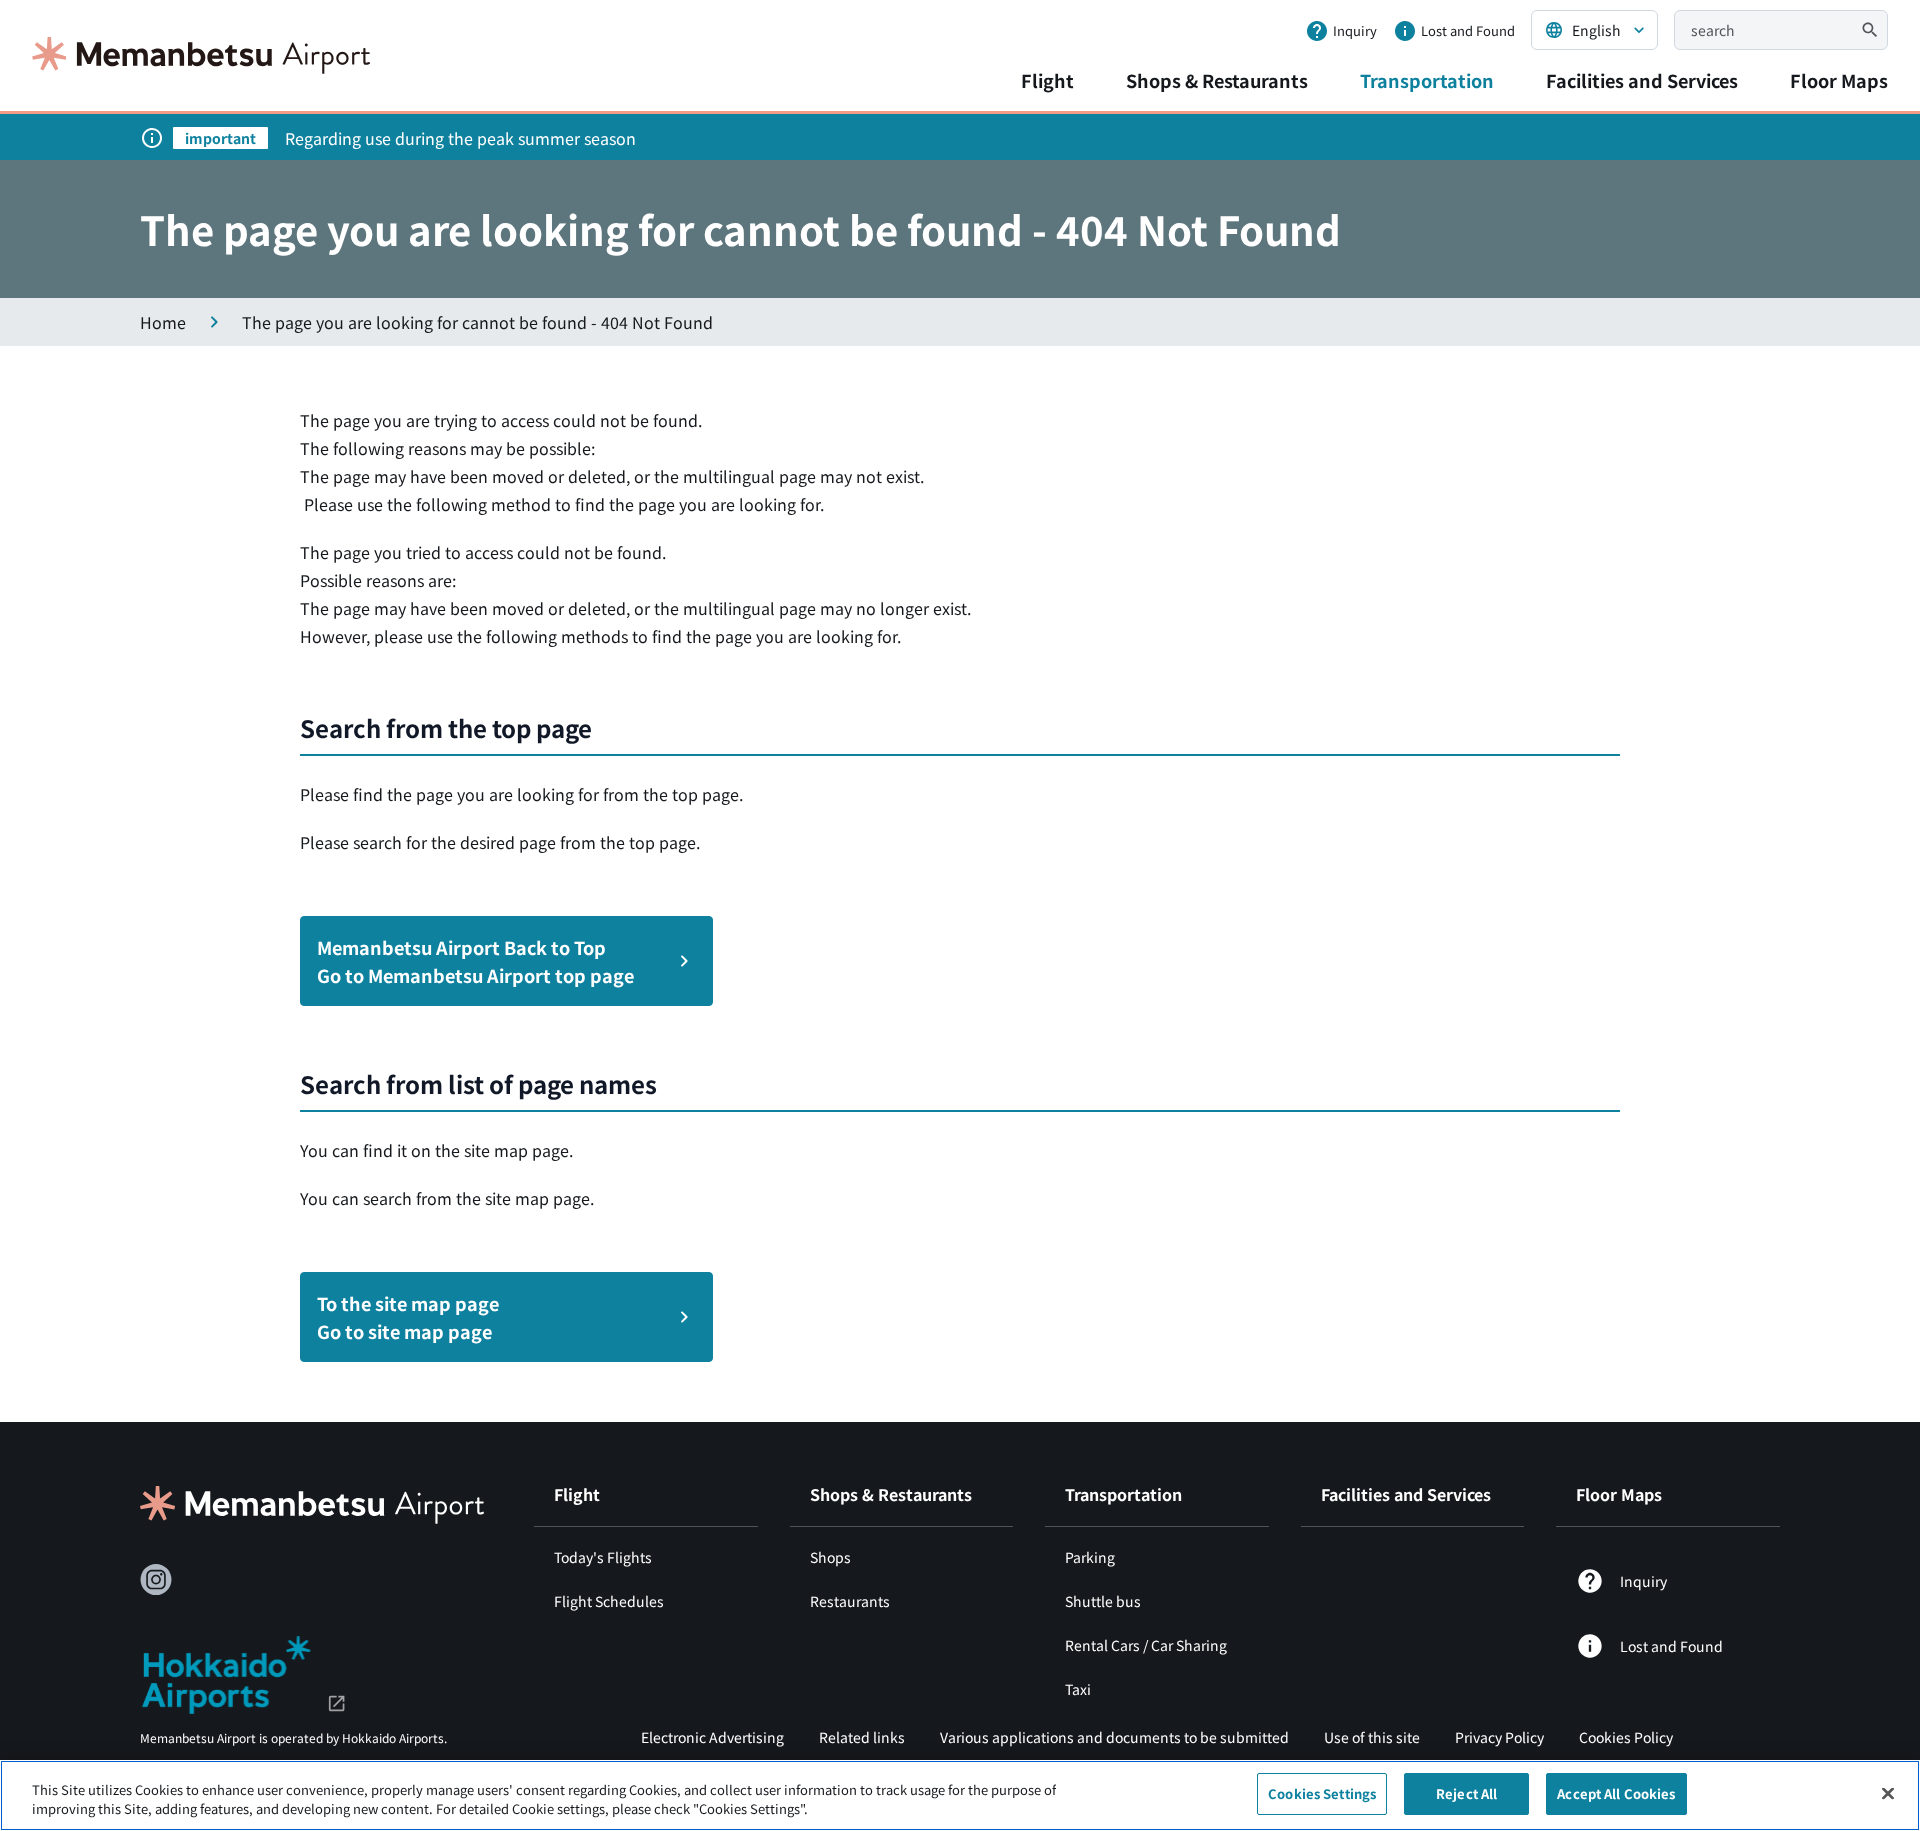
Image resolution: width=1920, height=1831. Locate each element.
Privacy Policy (1499, 1737)
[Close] (1888, 1793)
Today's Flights (603, 1557)
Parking (1090, 1557)
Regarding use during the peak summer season (460, 138)
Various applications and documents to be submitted (1114, 1737)
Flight (1047, 80)
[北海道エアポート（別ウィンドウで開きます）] (243, 1672)
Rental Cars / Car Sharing (1146, 1645)
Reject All (1466, 1793)
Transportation (1427, 80)
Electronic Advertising (712, 1737)
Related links (862, 1737)
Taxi (1078, 1689)
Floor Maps (1839, 80)
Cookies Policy (1626, 1737)
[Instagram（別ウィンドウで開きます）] (156, 1580)
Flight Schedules (609, 1601)
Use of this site (1372, 1737)
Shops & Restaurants (1217, 80)
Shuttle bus (1103, 1601)
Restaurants (850, 1601)
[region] (960, 1795)
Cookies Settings (1322, 1793)
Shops (830, 1557)
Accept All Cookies (1616, 1793)
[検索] (1870, 30)
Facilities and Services (1642, 80)
